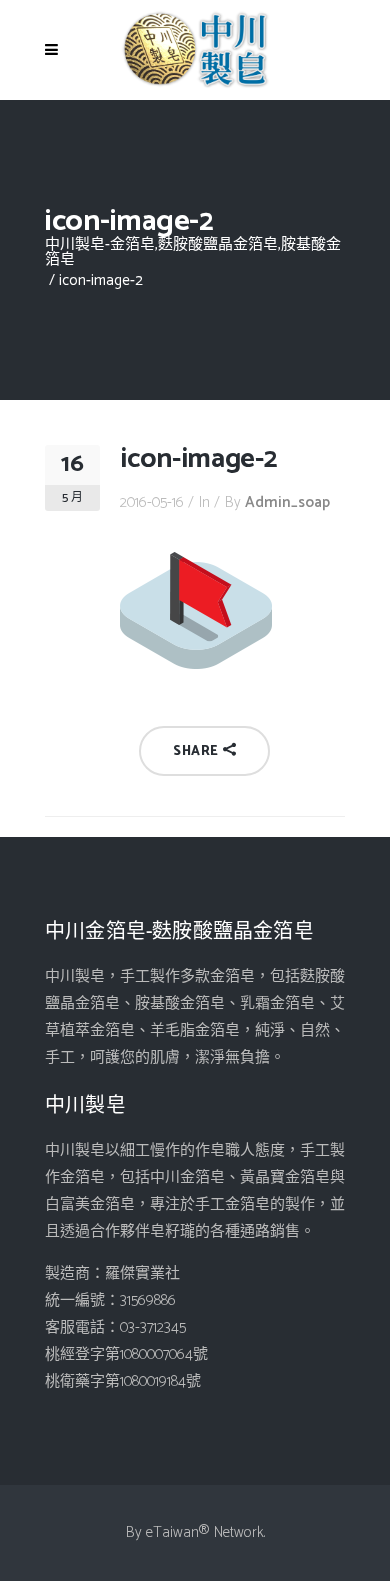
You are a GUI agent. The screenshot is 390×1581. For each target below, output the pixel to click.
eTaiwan (172, 1532)
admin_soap (287, 502)
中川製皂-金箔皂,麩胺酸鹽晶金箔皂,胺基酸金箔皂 (193, 252)
